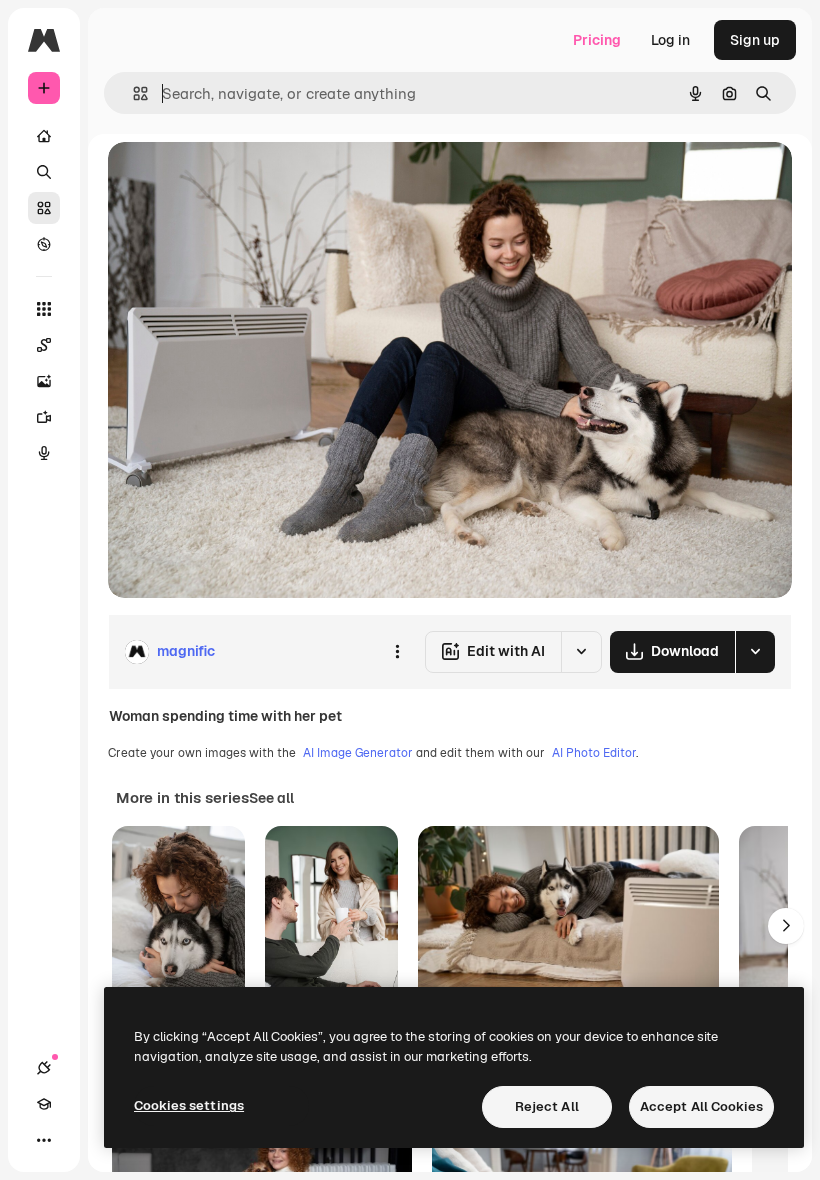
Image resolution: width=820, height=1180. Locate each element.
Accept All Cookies (701, 1106)
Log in (670, 40)
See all (271, 798)
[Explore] (44, 244)
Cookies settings (189, 1105)
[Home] (44, 136)
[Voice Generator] (44, 453)
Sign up (755, 40)
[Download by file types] (755, 652)
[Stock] (44, 208)
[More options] (397, 652)
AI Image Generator (358, 753)
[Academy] (44, 1104)
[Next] (786, 926)
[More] (44, 1140)
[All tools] (44, 309)
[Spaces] (44, 345)
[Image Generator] (44, 381)
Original (236, 179)
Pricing (597, 40)
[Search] (44, 172)
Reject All (547, 1106)
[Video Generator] (44, 417)
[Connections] (44, 1068)
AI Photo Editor (594, 753)
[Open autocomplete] (132, 93)
